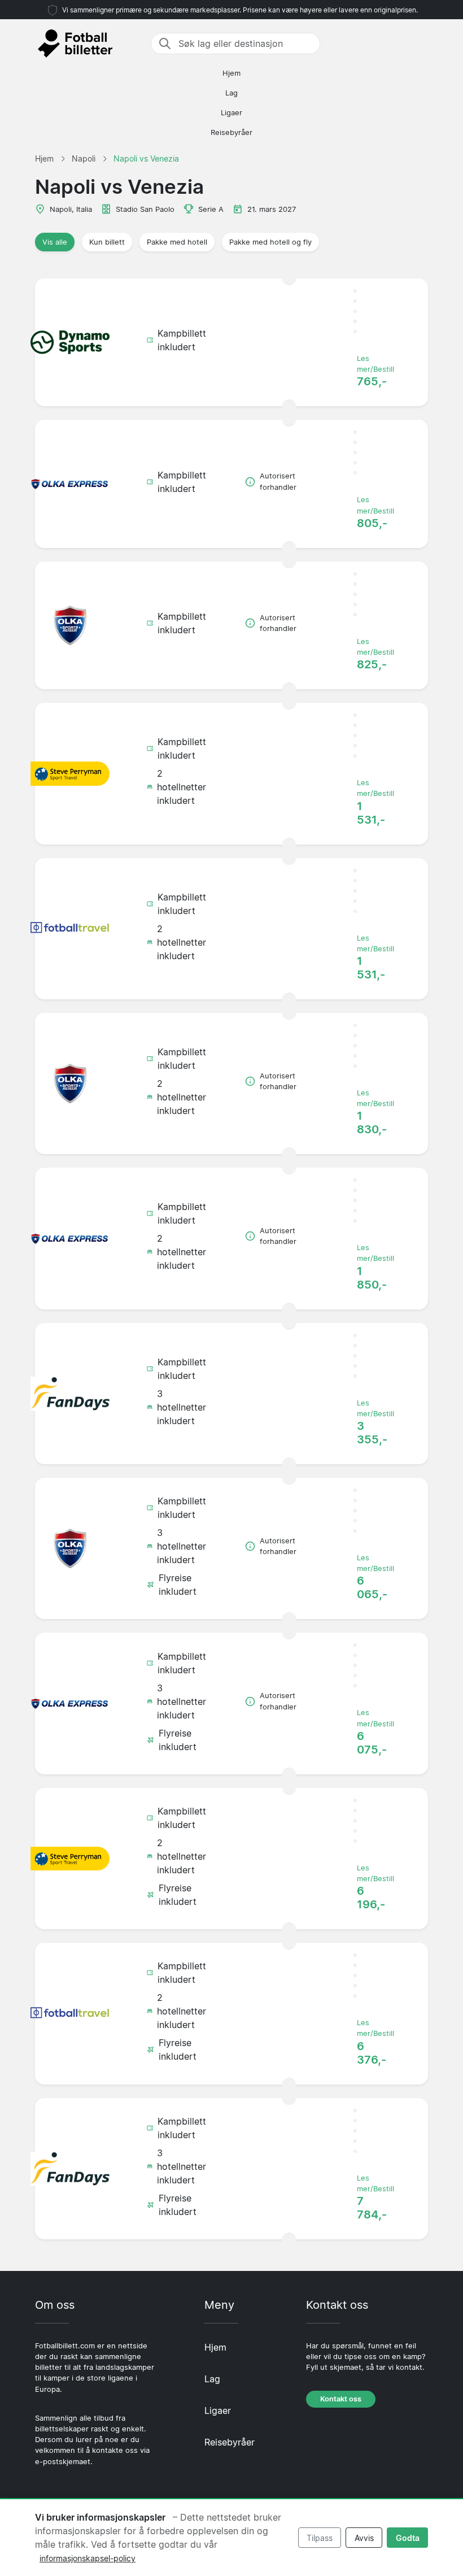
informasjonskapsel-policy (88, 2558)
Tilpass (320, 2538)
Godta (408, 2538)
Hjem (231, 73)
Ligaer (231, 113)
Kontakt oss (341, 2399)
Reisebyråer (231, 132)
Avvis (364, 2538)
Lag (231, 93)
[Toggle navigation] (421, 43)
